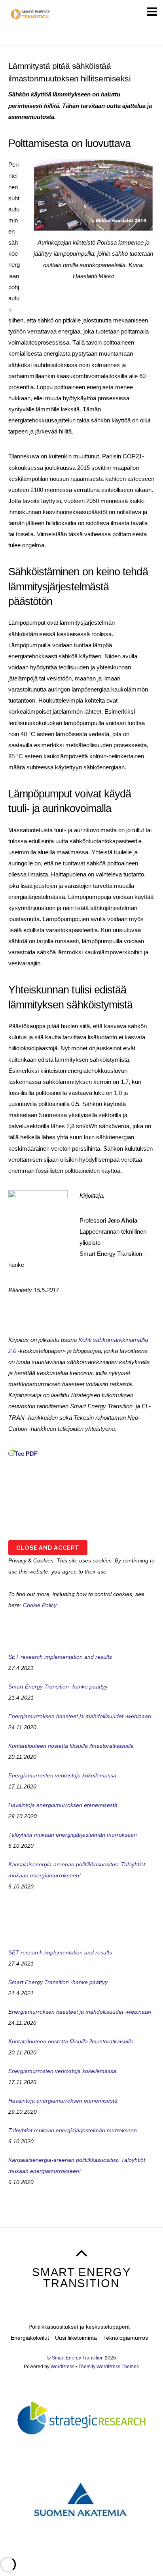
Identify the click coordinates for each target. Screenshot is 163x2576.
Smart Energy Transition (78, 2358)
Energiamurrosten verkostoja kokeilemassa (62, 1775)
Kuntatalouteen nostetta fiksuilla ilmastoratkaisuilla (71, 1746)
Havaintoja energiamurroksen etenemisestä (63, 1805)
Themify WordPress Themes (109, 2367)
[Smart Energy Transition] (31, 18)
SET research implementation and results (60, 1657)
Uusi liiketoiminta (76, 2338)
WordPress (63, 2367)
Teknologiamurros (126, 2338)
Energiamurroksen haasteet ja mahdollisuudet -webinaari (80, 1716)
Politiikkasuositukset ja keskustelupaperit (79, 2327)
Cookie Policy (40, 1605)
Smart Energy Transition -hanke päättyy (58, 1687)
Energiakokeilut (30, 2338)
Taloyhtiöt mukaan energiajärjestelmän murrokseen (73, 1835)
